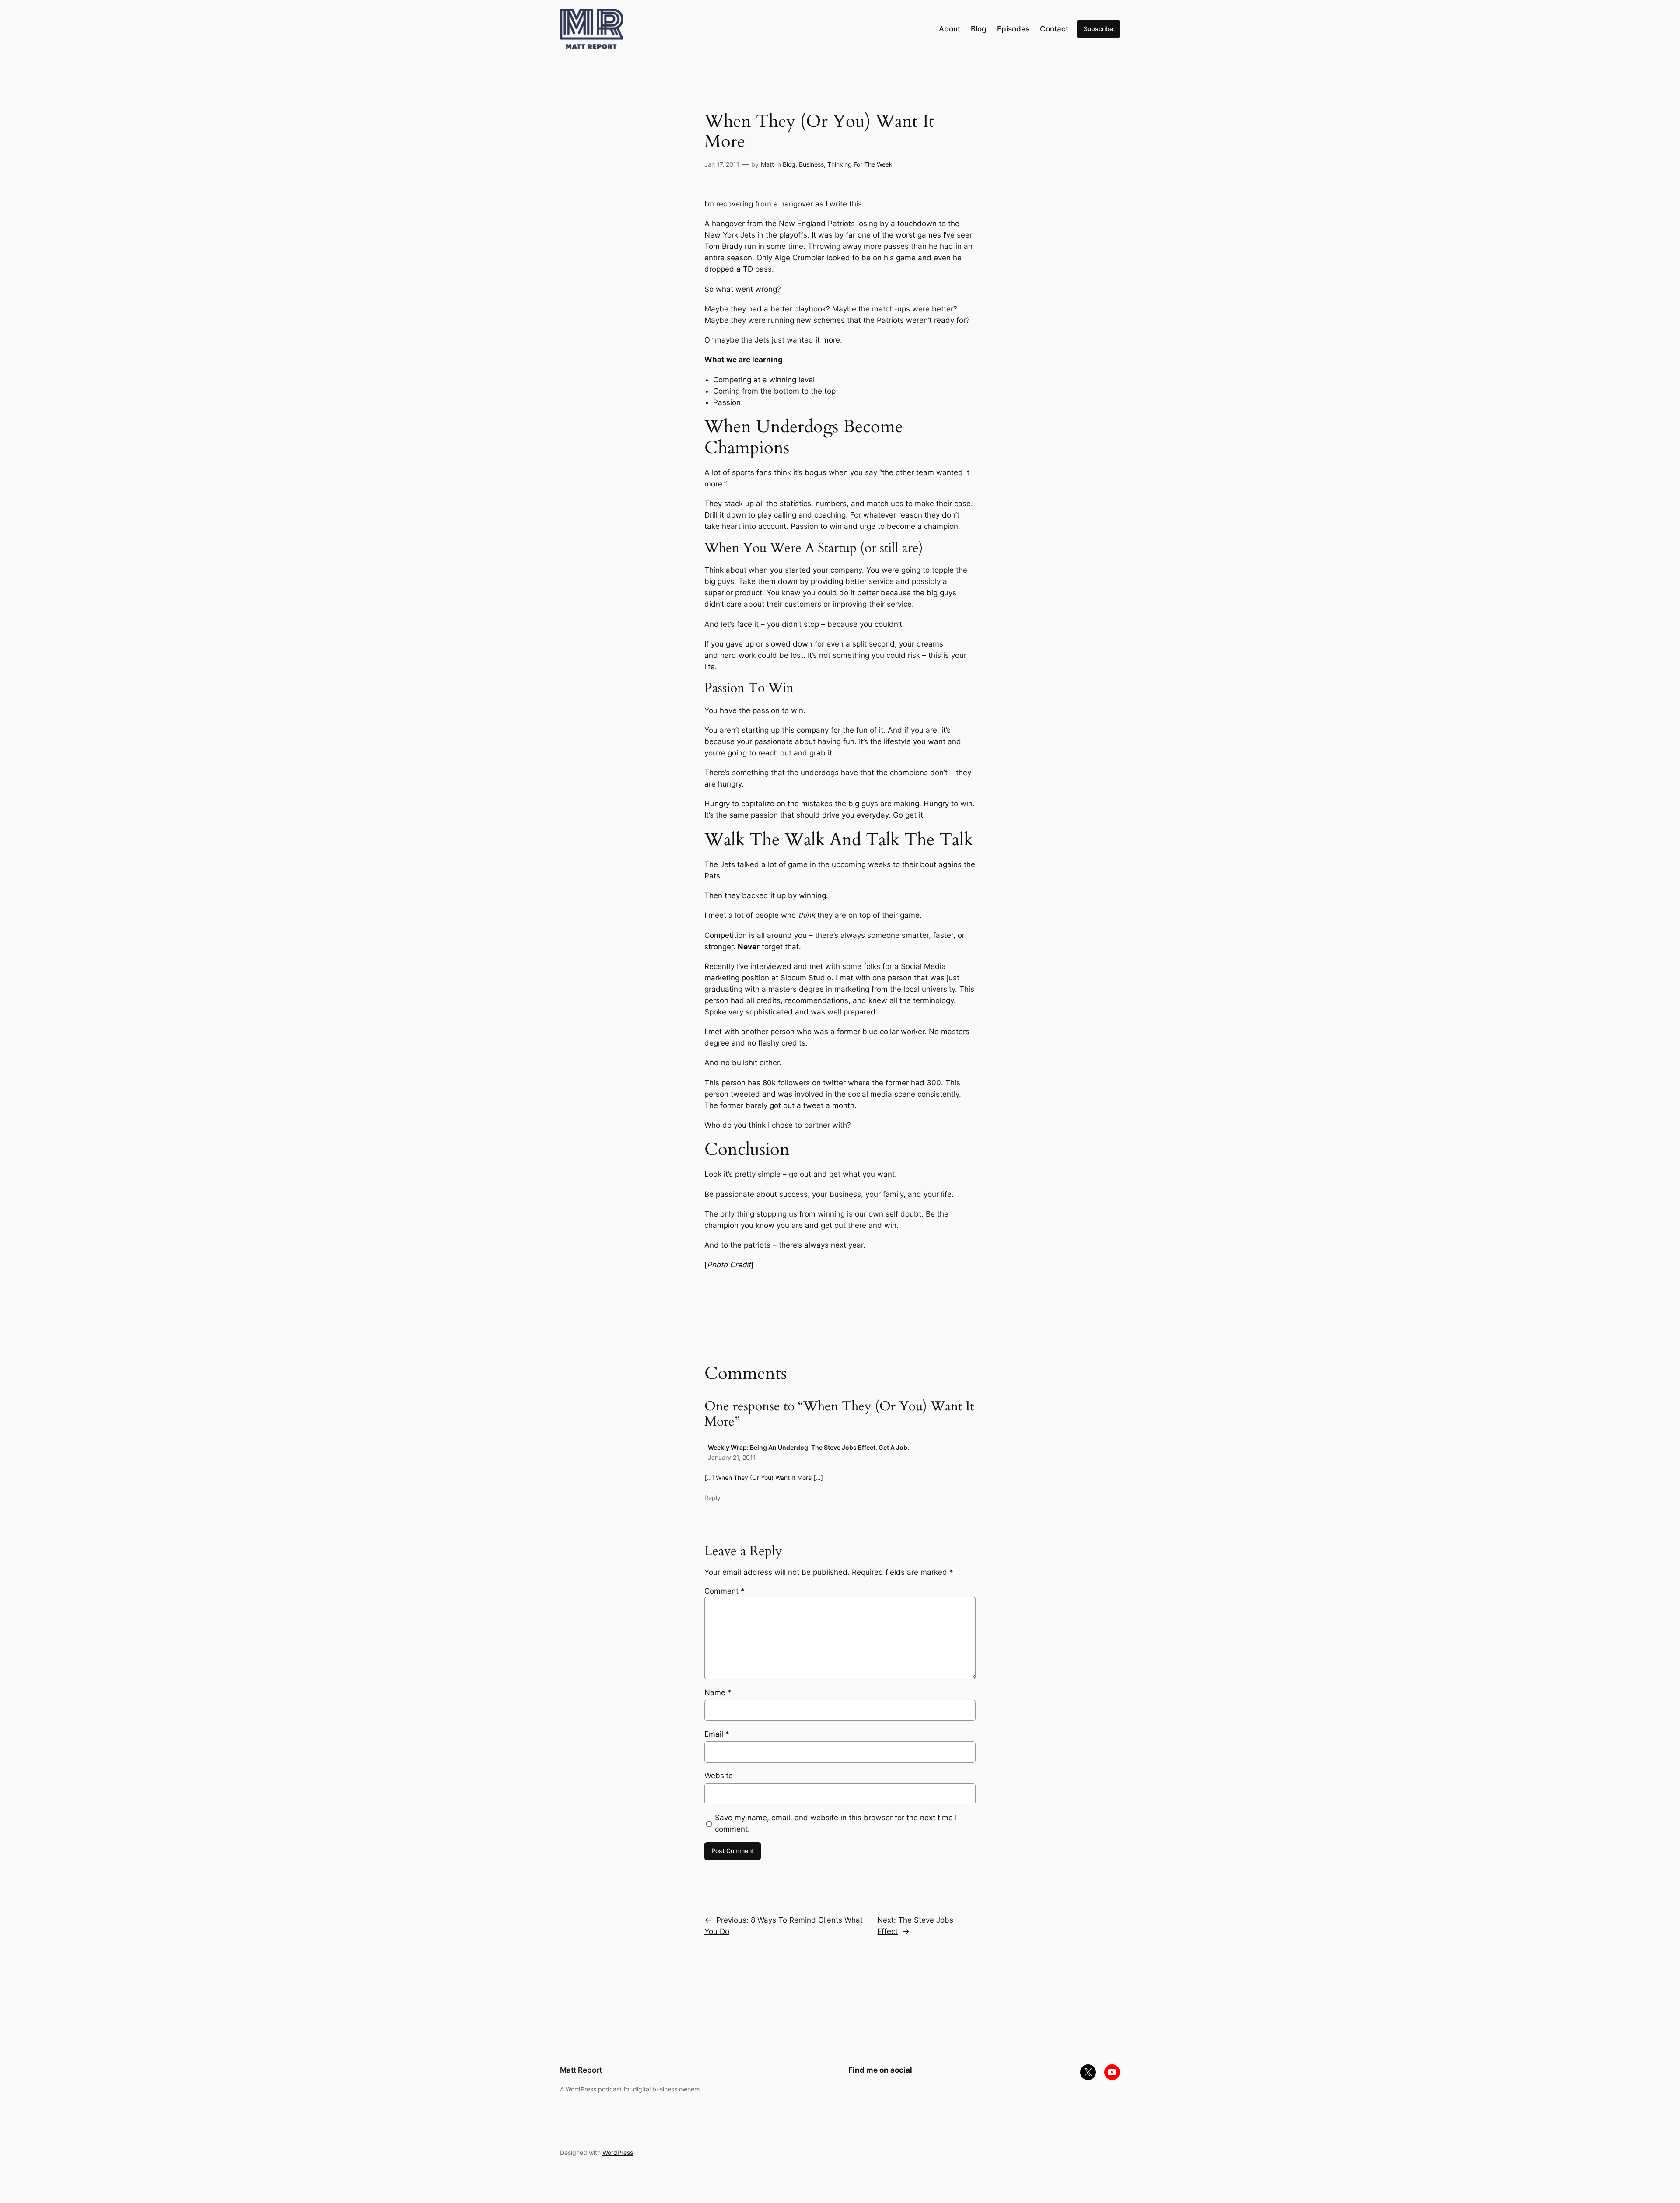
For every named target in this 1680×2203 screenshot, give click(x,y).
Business (811, 164)
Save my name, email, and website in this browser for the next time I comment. (836, 1823)
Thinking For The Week (860, 164)
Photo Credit (729, 1265)
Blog (789, 164)
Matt (767, 164)
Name (718, 1692)
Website (719, 1776)
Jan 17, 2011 (722, 164)
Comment (724, 1591)
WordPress (618, 2152)
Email (717, 1734)
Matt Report (581, 2070)
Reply (712, 1498)
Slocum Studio (806, 978)
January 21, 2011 (732, 1457)
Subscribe (1098, 29)
